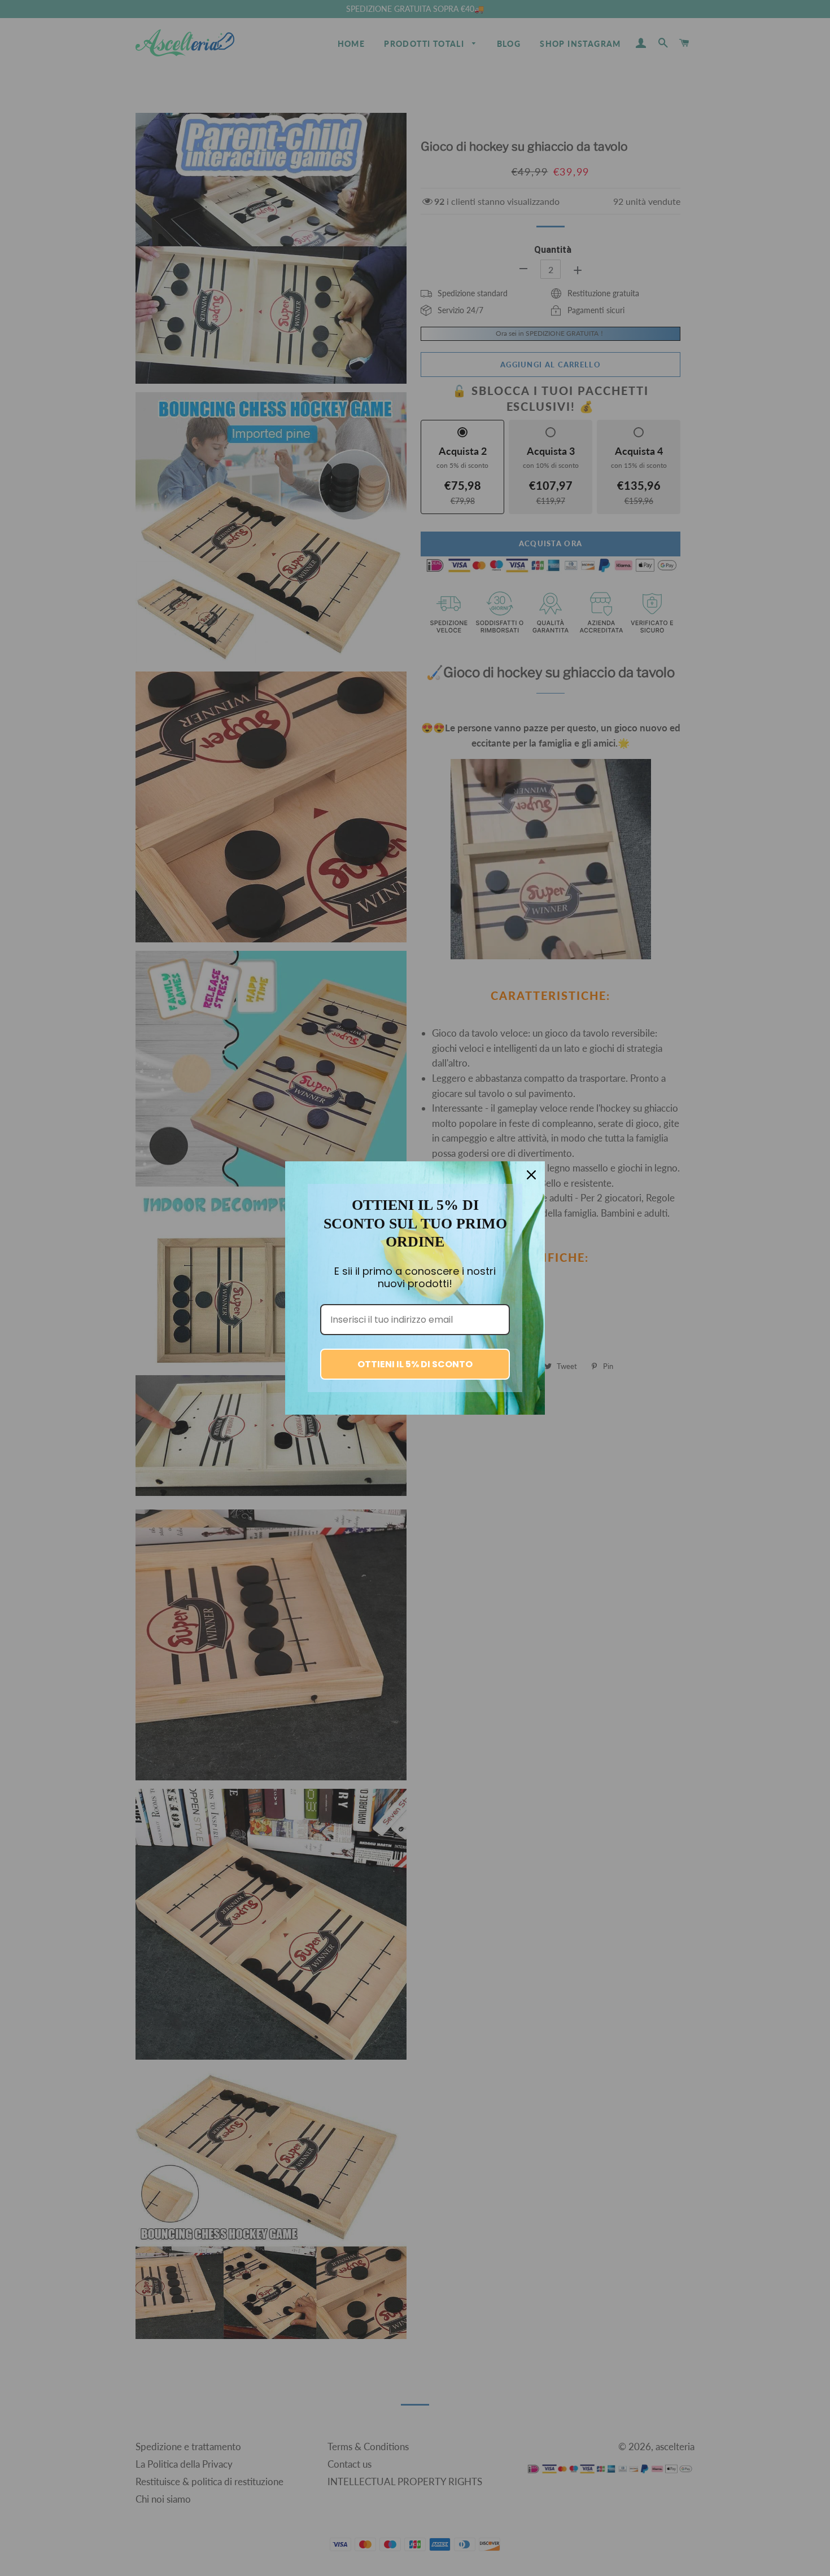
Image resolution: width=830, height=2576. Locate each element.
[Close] (531, 1175)
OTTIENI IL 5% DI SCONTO (415, 1364)
